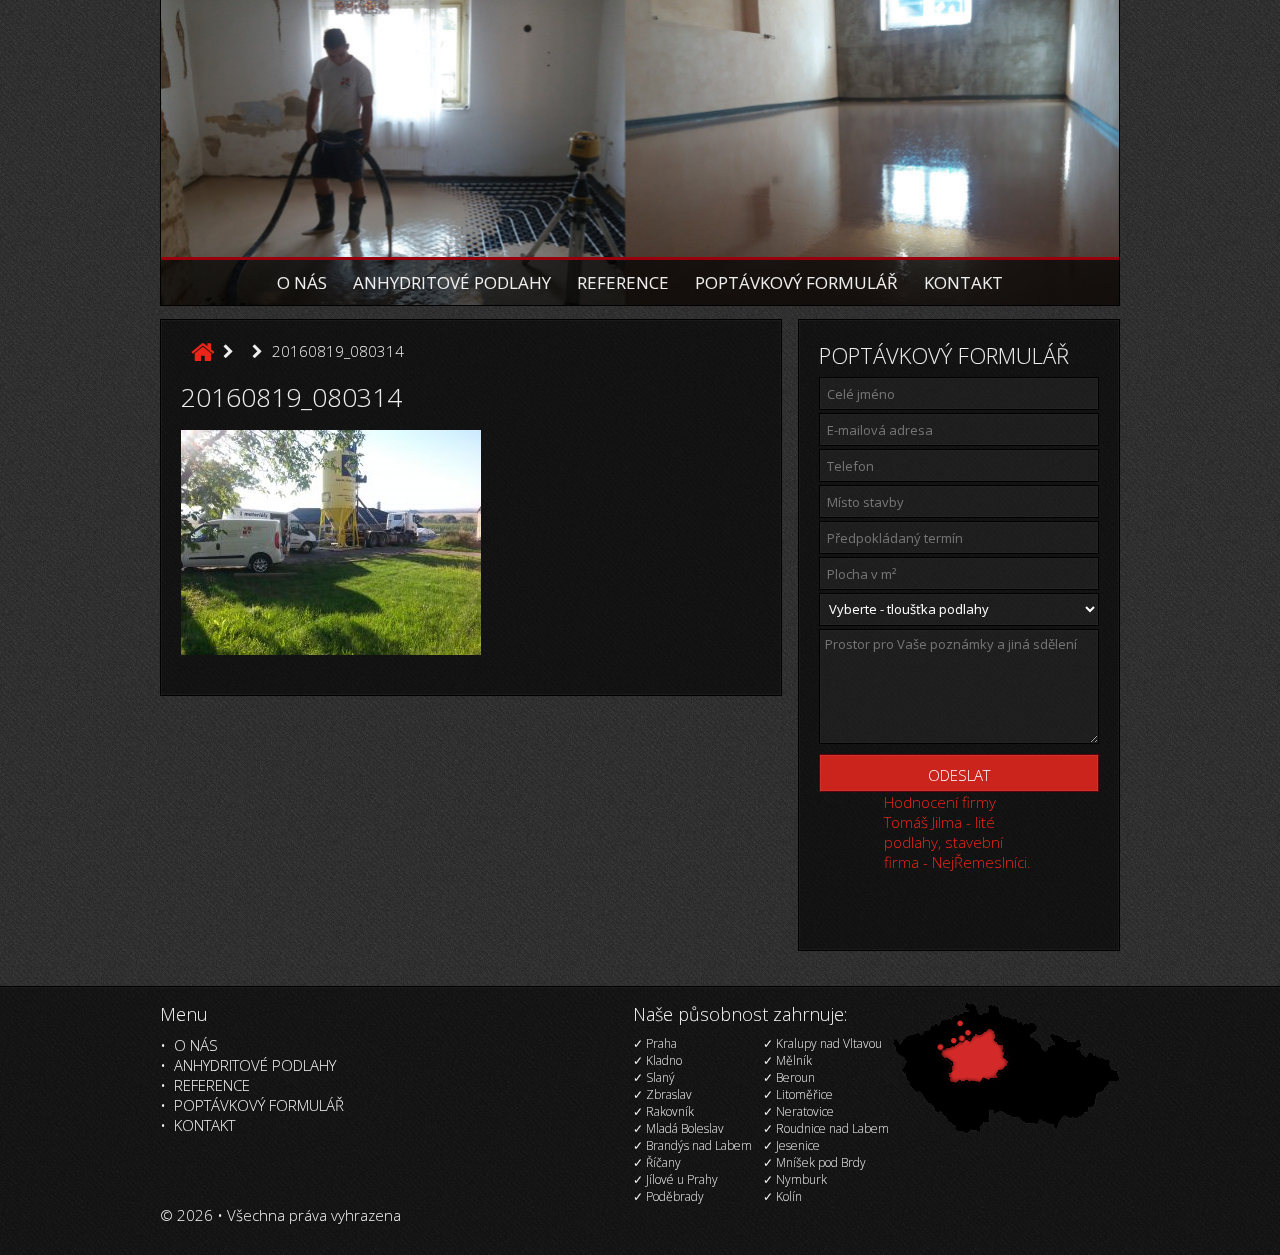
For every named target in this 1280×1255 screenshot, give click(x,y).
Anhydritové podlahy (452, 282)
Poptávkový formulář (796, 282)
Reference (623, 282)
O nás (302, 282)
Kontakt (963, 282)
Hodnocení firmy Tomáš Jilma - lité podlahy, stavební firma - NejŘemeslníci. (957, 832)
